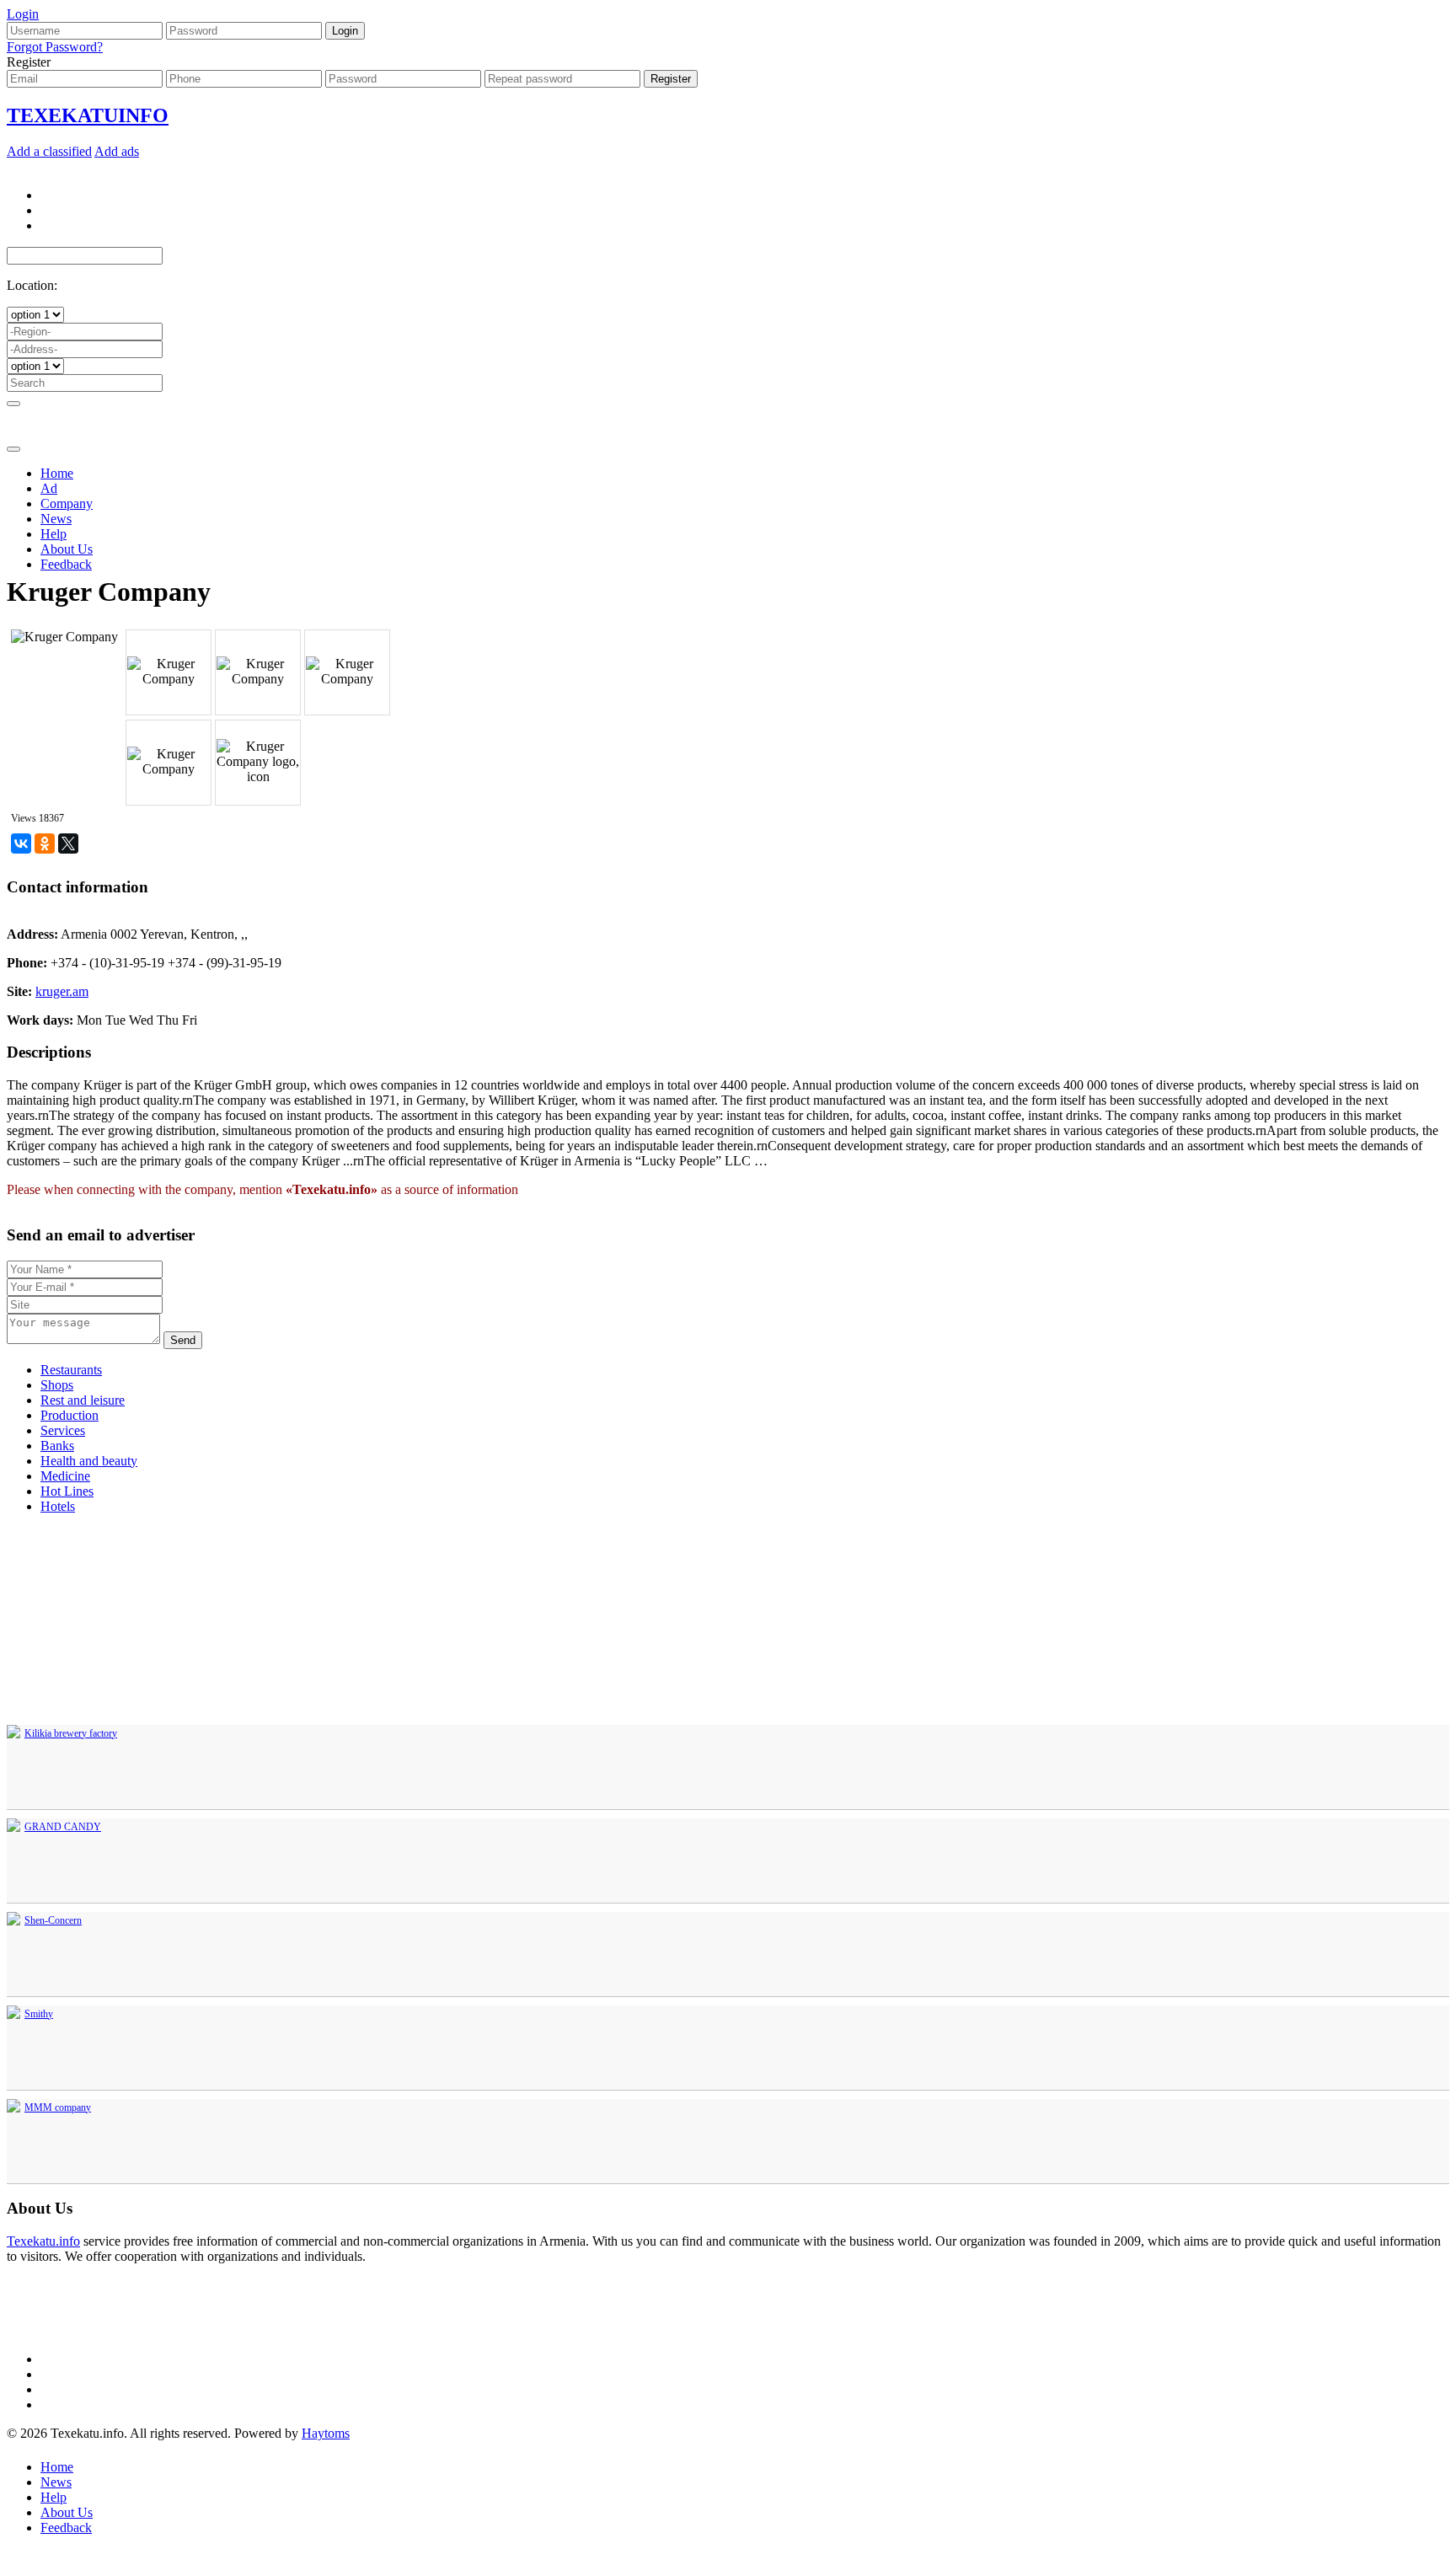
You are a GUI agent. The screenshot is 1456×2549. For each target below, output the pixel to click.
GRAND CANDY (63, 1827)
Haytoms (326, 2433)
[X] (68, 843)
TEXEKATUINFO (88, 115)
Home (57, 473)
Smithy (39, 2014)
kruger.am (62, 991)
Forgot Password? (55, 47)
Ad (49, 488)
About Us (67, 549)
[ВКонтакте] (21, 843)
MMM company (58, 2107)
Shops (57, 1385)
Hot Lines (67, 1491)
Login (23, 14)
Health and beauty (89, 1461)
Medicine (65, 1476)
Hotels (58, 1506)
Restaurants (71, 1370)
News (56, 519)
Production (70, 1415)
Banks (57, 1446)
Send (183, 1340)
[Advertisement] (728, 458)
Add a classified (49, 151)
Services (63, 1430)
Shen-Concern (53, 1920)
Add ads (117, 151)
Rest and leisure (83, 1400)
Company (67, 503)
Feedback (66, 564)
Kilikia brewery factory (71, 1733)
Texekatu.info (43, 2241)
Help (54, 534)
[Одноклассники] (45, 843)
